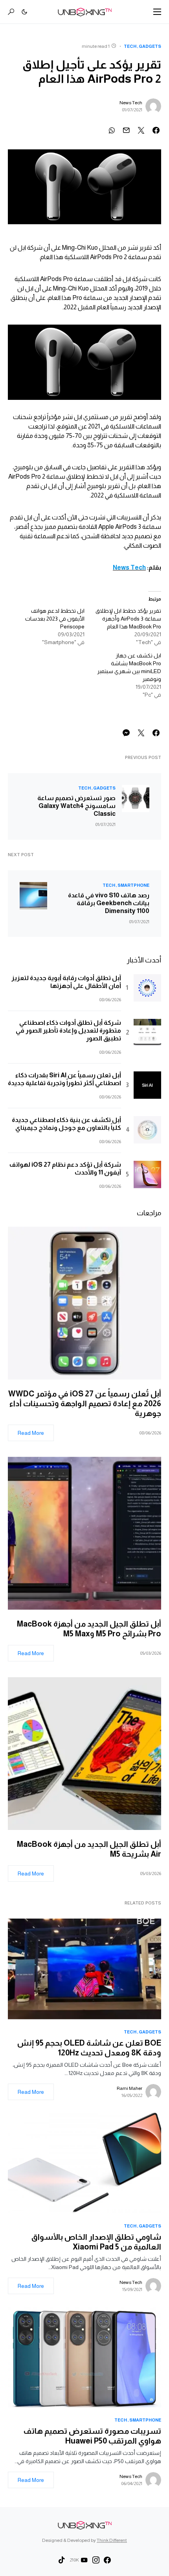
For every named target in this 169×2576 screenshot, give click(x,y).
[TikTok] (62, 2560)
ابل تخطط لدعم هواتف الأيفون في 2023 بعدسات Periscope (55, 619)
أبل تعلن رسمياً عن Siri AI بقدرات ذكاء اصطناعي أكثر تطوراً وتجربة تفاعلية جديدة (64, 1079)
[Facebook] (107, 2560)
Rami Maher (130, 2088)
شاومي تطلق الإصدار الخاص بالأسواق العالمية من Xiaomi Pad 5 (96, 2242)
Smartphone (133, 885)
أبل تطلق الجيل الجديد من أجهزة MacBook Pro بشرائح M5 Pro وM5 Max (89, 1629)
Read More (31, 1433)
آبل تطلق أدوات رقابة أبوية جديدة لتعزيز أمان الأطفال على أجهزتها (66, 982)
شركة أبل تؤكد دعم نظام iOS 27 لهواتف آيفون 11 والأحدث (65, 1168)
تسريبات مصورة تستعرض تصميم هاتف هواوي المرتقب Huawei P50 (92, 2436)
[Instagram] (96, 2560)
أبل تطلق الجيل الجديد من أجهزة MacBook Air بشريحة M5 (89, 1849)
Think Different (112, 2540)
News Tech (131, 103)
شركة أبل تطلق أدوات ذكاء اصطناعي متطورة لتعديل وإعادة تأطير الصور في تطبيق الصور (68, 1030)
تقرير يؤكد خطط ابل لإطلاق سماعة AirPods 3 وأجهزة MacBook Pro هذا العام (128, 619)
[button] (157, 12)
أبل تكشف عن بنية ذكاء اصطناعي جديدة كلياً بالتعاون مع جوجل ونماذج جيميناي (66, 1124)
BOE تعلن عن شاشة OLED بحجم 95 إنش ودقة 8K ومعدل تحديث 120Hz (89, 2048)
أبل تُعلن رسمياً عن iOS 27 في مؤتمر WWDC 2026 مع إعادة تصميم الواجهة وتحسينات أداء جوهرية (85, 1403)
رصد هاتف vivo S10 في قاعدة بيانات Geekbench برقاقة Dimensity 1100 (109, 903)
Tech (130, 46)
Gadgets (150, 46)
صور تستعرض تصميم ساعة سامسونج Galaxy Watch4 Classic (76, 806)
